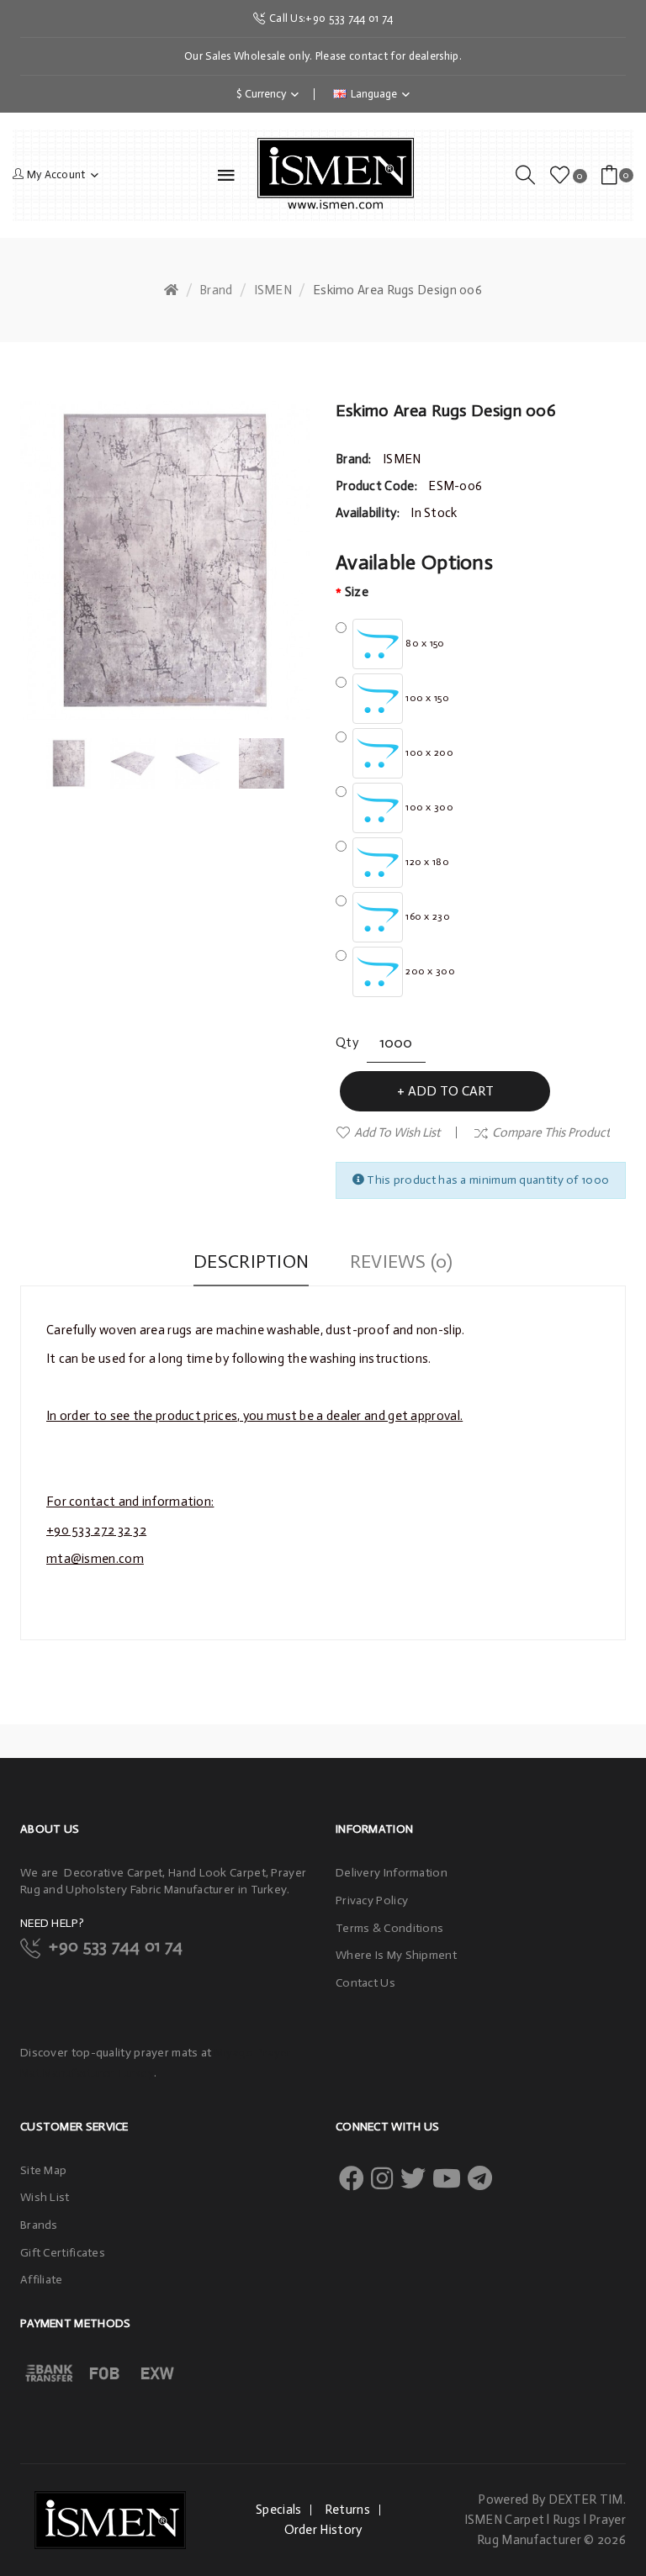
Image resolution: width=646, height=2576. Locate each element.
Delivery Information (392, 1873)
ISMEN (273, 290)
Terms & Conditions (389, 1928)
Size (357, 592)
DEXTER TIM (586, 2499)
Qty (347, 1043)
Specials (278, 2510)
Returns (347, 2510)
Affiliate (42, 2280)
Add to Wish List (397, 1132)
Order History (323, 2530)
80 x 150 (424, 643)
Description (251, 1262)
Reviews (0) (401, 1262)
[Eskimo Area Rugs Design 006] (69, 763)
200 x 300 (429, 971)
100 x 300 (428, 807)
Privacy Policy (372, 1900)
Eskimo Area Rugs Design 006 (397, 290)
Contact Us (365, 1983)
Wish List (45, 2197)
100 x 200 (428, 752)
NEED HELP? (52, 1923)
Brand (216, 290)
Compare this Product (551, 1132)
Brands (39, 2225)
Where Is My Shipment (396, 1955)
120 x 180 (426, 862)
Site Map (43, 2170)
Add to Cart (451, 1091)
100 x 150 (426, 698)
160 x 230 (426, 916)
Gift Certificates (63, 2253)
